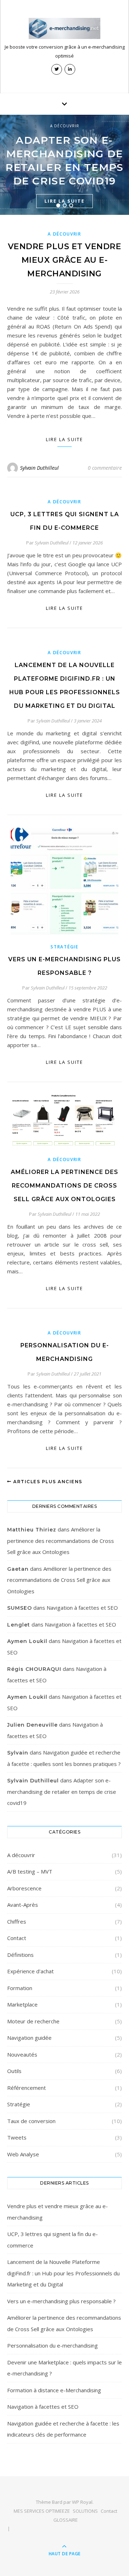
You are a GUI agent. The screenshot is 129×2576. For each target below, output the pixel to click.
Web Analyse (23, 2154)
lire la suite (64, 608)
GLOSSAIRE (66, 2520)
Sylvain (18, 1753)
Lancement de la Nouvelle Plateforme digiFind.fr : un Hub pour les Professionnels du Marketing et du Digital (63, 2273)
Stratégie (64, 947)
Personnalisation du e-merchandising (52, 2345)
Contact (17, 1938)
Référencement (27, 2088)
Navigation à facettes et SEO (82, 1608)
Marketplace (22, 2004)
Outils (14, 2071)
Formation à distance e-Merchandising (54, 2390)
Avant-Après (23, 1905)
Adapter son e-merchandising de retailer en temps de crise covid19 (62, 1792)
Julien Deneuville (32, 1725)
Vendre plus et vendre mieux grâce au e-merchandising (65, 260)
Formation (20, 1988)
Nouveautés (22, 2054)
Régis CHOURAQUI (34, 1669)
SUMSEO (20, 1608)
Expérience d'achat (30, 1971)
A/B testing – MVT (30, 1871)
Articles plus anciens (47, 1482)
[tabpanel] (64, 165)
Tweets (17, 2137)
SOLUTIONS (85, 2511)
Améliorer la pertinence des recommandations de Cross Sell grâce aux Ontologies (64, 1186)
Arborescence (24, 1888)
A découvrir (65, 126)
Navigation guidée (29, 2038)
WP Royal (82, 2502)
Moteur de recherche (33, 2021)
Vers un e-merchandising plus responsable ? (61, 2301)
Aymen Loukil (27, 1641)
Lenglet (19, 1625)
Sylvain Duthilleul (39, 468)
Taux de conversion (31, 2121)
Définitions (20, 1955)
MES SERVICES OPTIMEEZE (42, 2511)
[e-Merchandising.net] (64, 28)
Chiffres (17, 1921)
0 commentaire (105, 468)
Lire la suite (64, 439)
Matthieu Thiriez (32, 1530)
